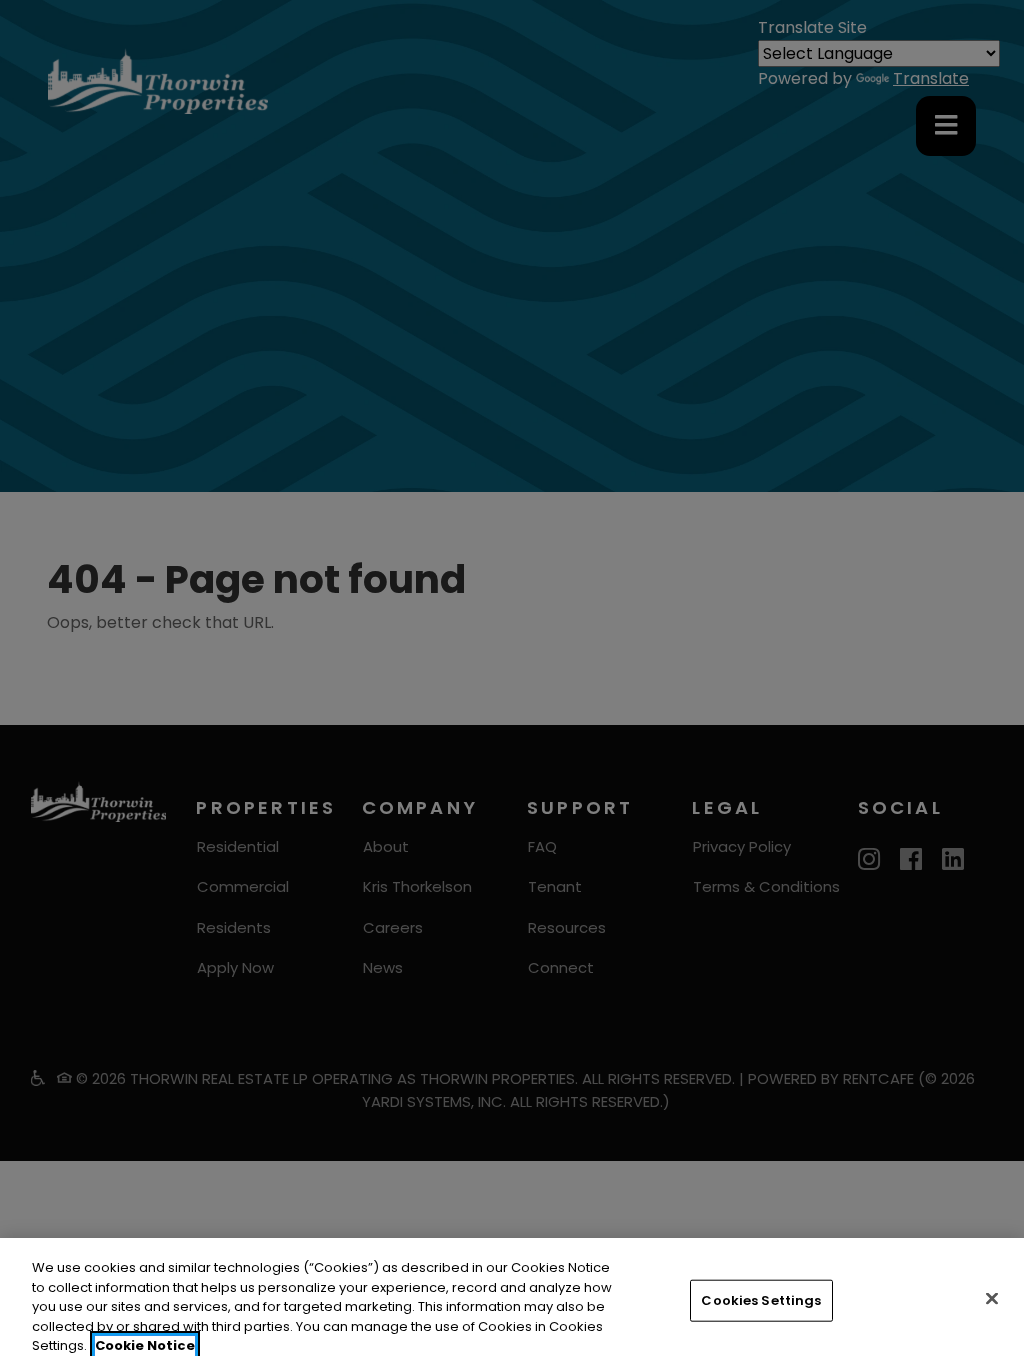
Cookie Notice (145, 1345)
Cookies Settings (761, 1300)
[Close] (992, 1299)
